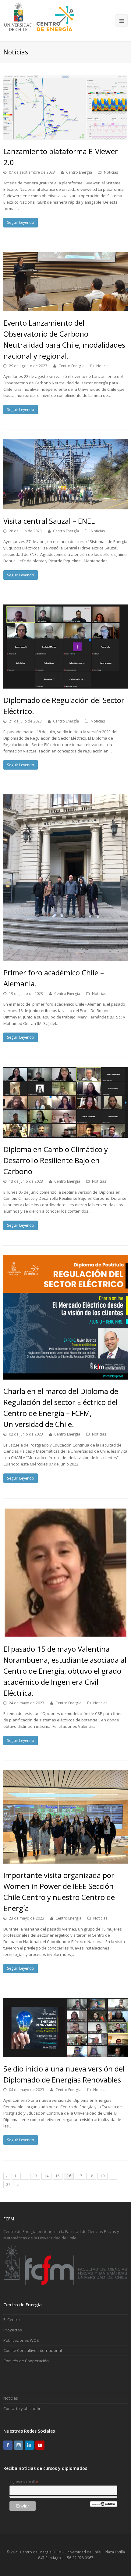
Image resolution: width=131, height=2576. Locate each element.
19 (102, 2176)
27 (8, 2184)
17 (80, 2176)
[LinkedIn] (29, 2445)
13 (35, 2176)
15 (58, 2176)
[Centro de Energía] (39, 20)
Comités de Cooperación (26, 2361)
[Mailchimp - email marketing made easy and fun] (104, 2505)
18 (91, 2176)
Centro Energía (79, 172)
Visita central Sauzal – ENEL (49, 521)
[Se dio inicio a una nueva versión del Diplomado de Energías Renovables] (66, 2028)
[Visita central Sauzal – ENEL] (66, 474)
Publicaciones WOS (21, 2340)
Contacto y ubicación (22, 2408)
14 (46, 2176)
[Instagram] (19, 2445)
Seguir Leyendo (21, 222)
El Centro (12, 2319)
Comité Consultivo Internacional (33, 2350)
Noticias (111, 172)
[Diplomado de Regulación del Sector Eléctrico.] (66, 647)
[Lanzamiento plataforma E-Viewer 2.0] (66, 107)
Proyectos (13, 2330)
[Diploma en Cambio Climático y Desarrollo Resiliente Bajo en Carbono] (66, 1103)
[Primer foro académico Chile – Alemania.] (66, 878)
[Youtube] (40, 2445)
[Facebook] (8, 2445)
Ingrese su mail (24, 2482)
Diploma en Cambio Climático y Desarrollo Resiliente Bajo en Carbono (56, 1160)
